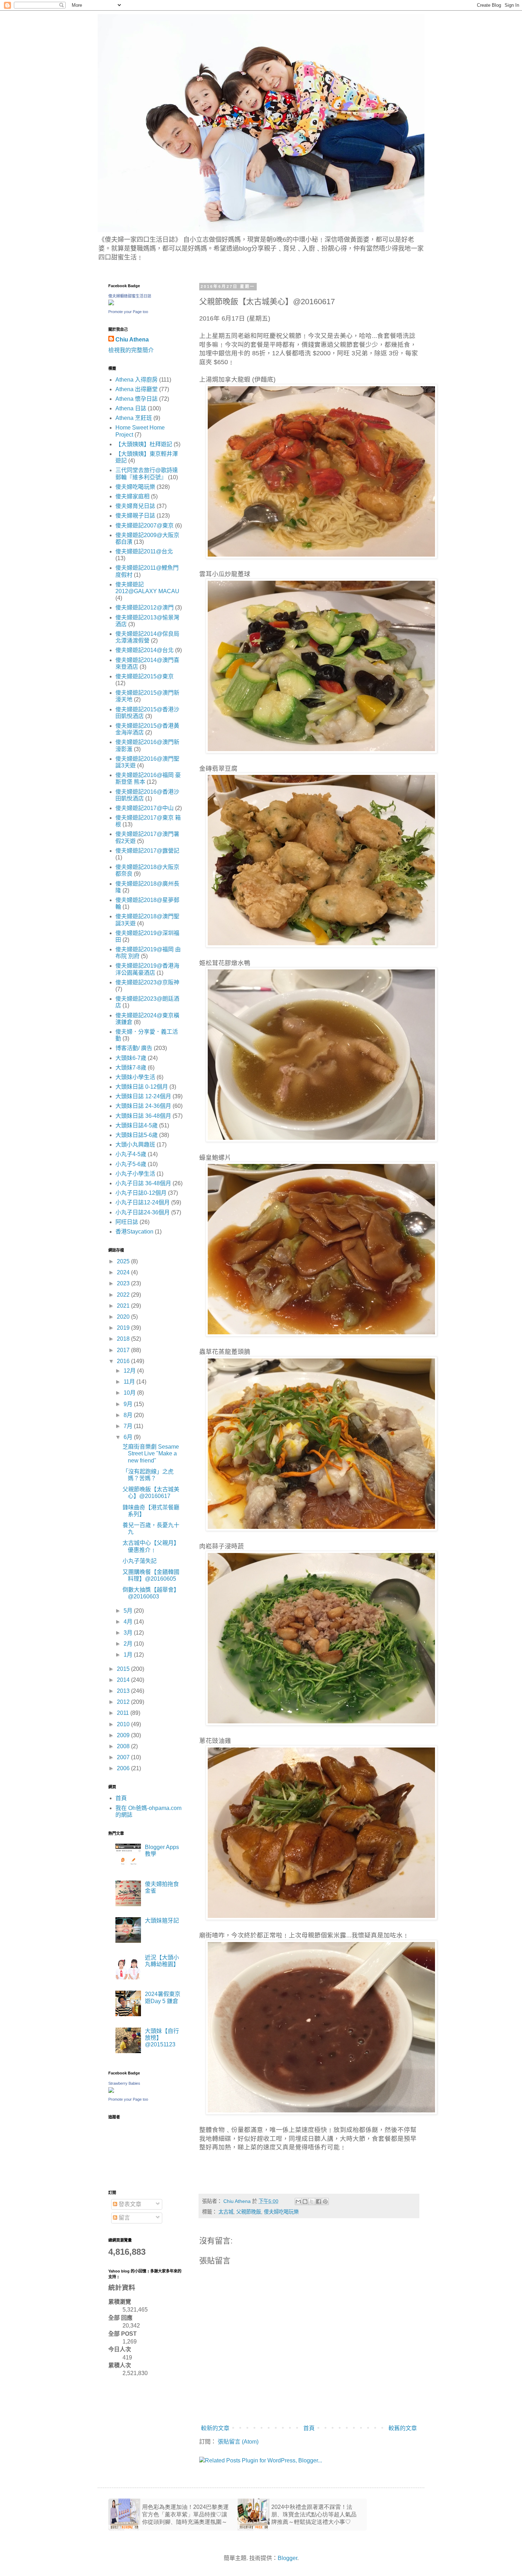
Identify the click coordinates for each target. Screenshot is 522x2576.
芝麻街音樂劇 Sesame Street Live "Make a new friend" (151, 1453)
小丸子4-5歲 (131, 1154)
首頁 (309, 2428)
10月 (130, 1393)
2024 (124, 1272)
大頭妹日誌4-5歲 (137, 1125)
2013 (124, 1691)
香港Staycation (134, 1232)
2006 (124, 1768)
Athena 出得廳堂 (137, 389)
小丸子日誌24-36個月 (143, 1212)
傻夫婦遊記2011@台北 (144, 551)
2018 (124, 1339)
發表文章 (129, 2204)
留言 (124, 2218)
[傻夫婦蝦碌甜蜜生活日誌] (111, 303)
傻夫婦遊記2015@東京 (145, 676)
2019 (124, 1328)
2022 (124, 1295)
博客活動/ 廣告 (134, 1048)
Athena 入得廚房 (137, 380)
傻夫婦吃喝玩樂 (281, 2212)
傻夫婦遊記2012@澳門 (145, 608)
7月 (129, 1426)
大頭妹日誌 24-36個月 (143, 1106)
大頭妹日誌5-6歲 (137, 1135)
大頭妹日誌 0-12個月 (142, 1087)
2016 (124, 1361)
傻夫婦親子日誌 (135, 516)
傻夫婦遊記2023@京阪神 (147, 982)
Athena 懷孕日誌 (137, 399)
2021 (124, 1306)
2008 (124, 1746)
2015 (124, 1669)
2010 (124, 1724)
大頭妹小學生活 (135, 1077)
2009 (124, 1735)
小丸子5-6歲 (131, 1164)
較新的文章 (215, 2428)
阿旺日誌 (127, 1222)
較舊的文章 (403, 2428)
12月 (130, 1371)
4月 (129, 1622)
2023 (124, 1283)
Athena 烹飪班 (134, 418)
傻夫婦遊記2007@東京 (145, 526)
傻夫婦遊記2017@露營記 (147, 851)
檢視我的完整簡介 (131, 350)
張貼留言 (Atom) (238, 2442)
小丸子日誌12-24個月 (143, 1202)
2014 (124, 1680)
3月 (129, 1633)
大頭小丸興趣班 (135, 1145)
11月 (130, 1382)
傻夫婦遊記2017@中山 (145, 808)
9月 (129, 1404)
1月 (129, 1655)
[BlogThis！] (305, 2202)
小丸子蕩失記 (140, 1561)
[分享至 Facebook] (319, 2202)
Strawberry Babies (124, 2083)
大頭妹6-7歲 (131, 1058)
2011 (124, 1713)
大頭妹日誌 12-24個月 (143, 1096)
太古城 (226, 2212)
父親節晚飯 (249, 2212)
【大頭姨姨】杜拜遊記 (144, 444)
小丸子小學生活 (135, 1174)
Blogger (287, 2558)
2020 (124, 1317)
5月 (129, 1611)
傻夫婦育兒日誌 (135, 506)
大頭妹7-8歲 (131, 1068)
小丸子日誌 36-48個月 (143, 1183)
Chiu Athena (132, 340)
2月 (129, 1644)
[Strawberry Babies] (111, 2091)
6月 (129, 1437)
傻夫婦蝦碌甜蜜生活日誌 (130, 296)
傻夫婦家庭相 (132, 496)
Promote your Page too (128, 312)
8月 (129, 1415)
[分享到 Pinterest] (325, 2202)
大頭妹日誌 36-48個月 (143, 1116)
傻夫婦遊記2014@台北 (145, 650)
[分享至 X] (312, 2202)
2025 (124, 1261)
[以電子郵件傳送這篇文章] (298, 2202)
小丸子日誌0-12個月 (141, 1193)
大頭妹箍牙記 (162, 1921)
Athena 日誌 (131, 408)
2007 (124, 1757)
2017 (124, 1350)
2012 (124, 1702)
